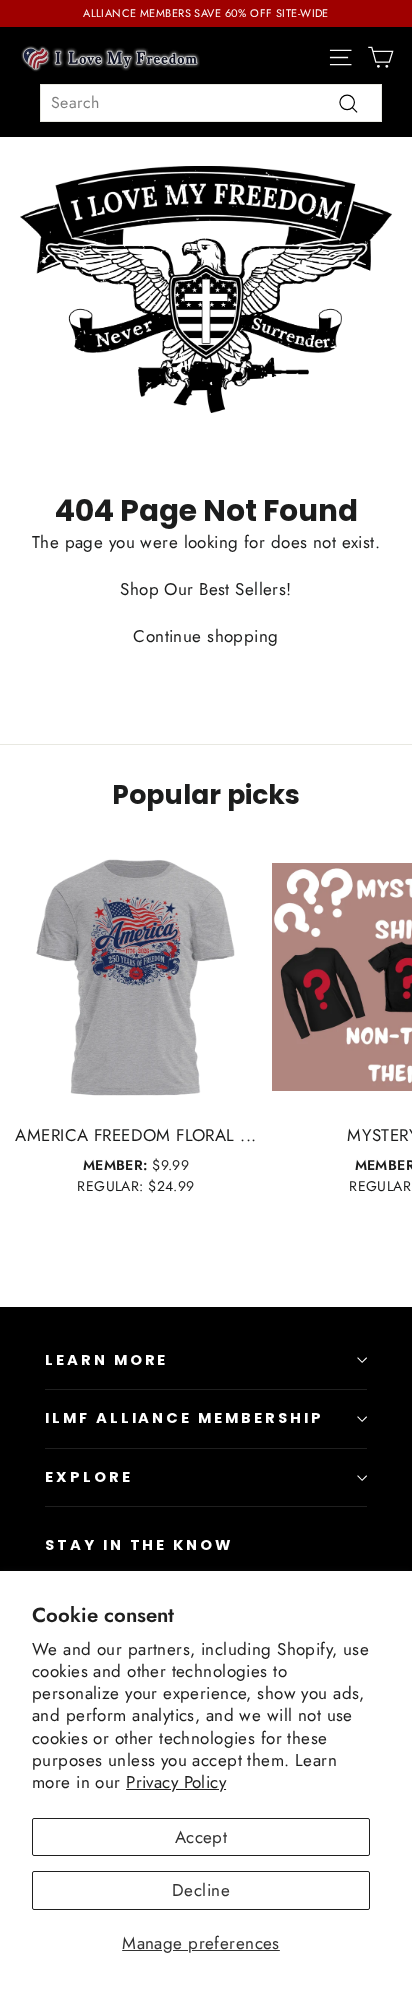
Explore (89, 1477)
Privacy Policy (176, 1782)
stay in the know (139, 1545)
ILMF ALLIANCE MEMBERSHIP (184, 1418)
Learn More (106, 1360)
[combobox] (211, 103)
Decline (201, 1890)
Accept (201, 1837)
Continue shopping (205, 636)
